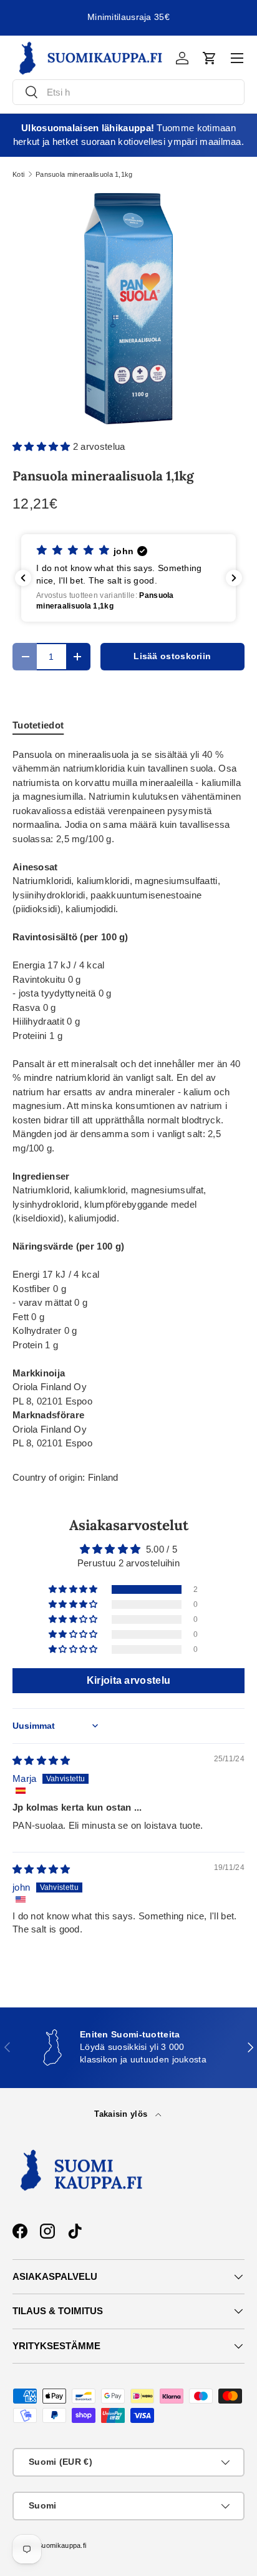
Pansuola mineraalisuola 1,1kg (84, 175)
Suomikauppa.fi (62, 2545)
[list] (128, 309)
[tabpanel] (128, 1099)
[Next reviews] (234, 578)
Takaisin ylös (122, 2114)
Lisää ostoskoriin (172, 656)
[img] (41, 1760)
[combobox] (128, 92)
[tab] (38, 725)
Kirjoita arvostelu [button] (128, 1680)
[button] (210, 58)
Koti (18, 175)
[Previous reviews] (23, 578)
